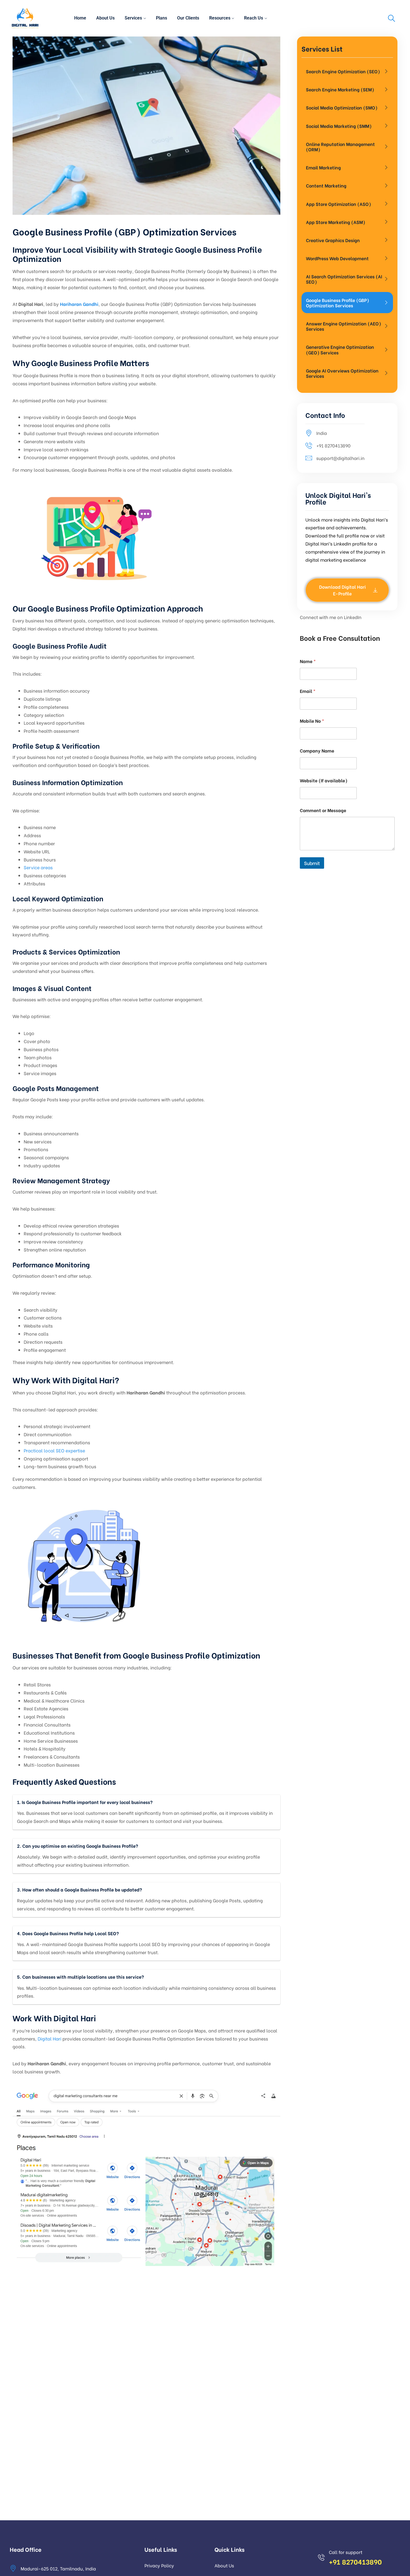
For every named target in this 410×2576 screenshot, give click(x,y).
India (322, 433)
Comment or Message (323, 810)
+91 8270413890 (333, 445)
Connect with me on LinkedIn (331, 617)
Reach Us (254, 18)
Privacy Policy (159, 2565)
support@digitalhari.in (340, 458)
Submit (312, 863)
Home (80, 18)
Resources (220, 18)
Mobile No (312, 721)
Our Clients (188, 18)
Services (133, 18)
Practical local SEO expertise (54, 1450)
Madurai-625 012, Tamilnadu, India (58, 2568)
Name (308, 661)
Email (308, 691)
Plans (161, 18)
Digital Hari (50, 2038)
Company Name (317, 750)
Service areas (38, 867)
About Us (105, 18)
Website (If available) (324, 780)
